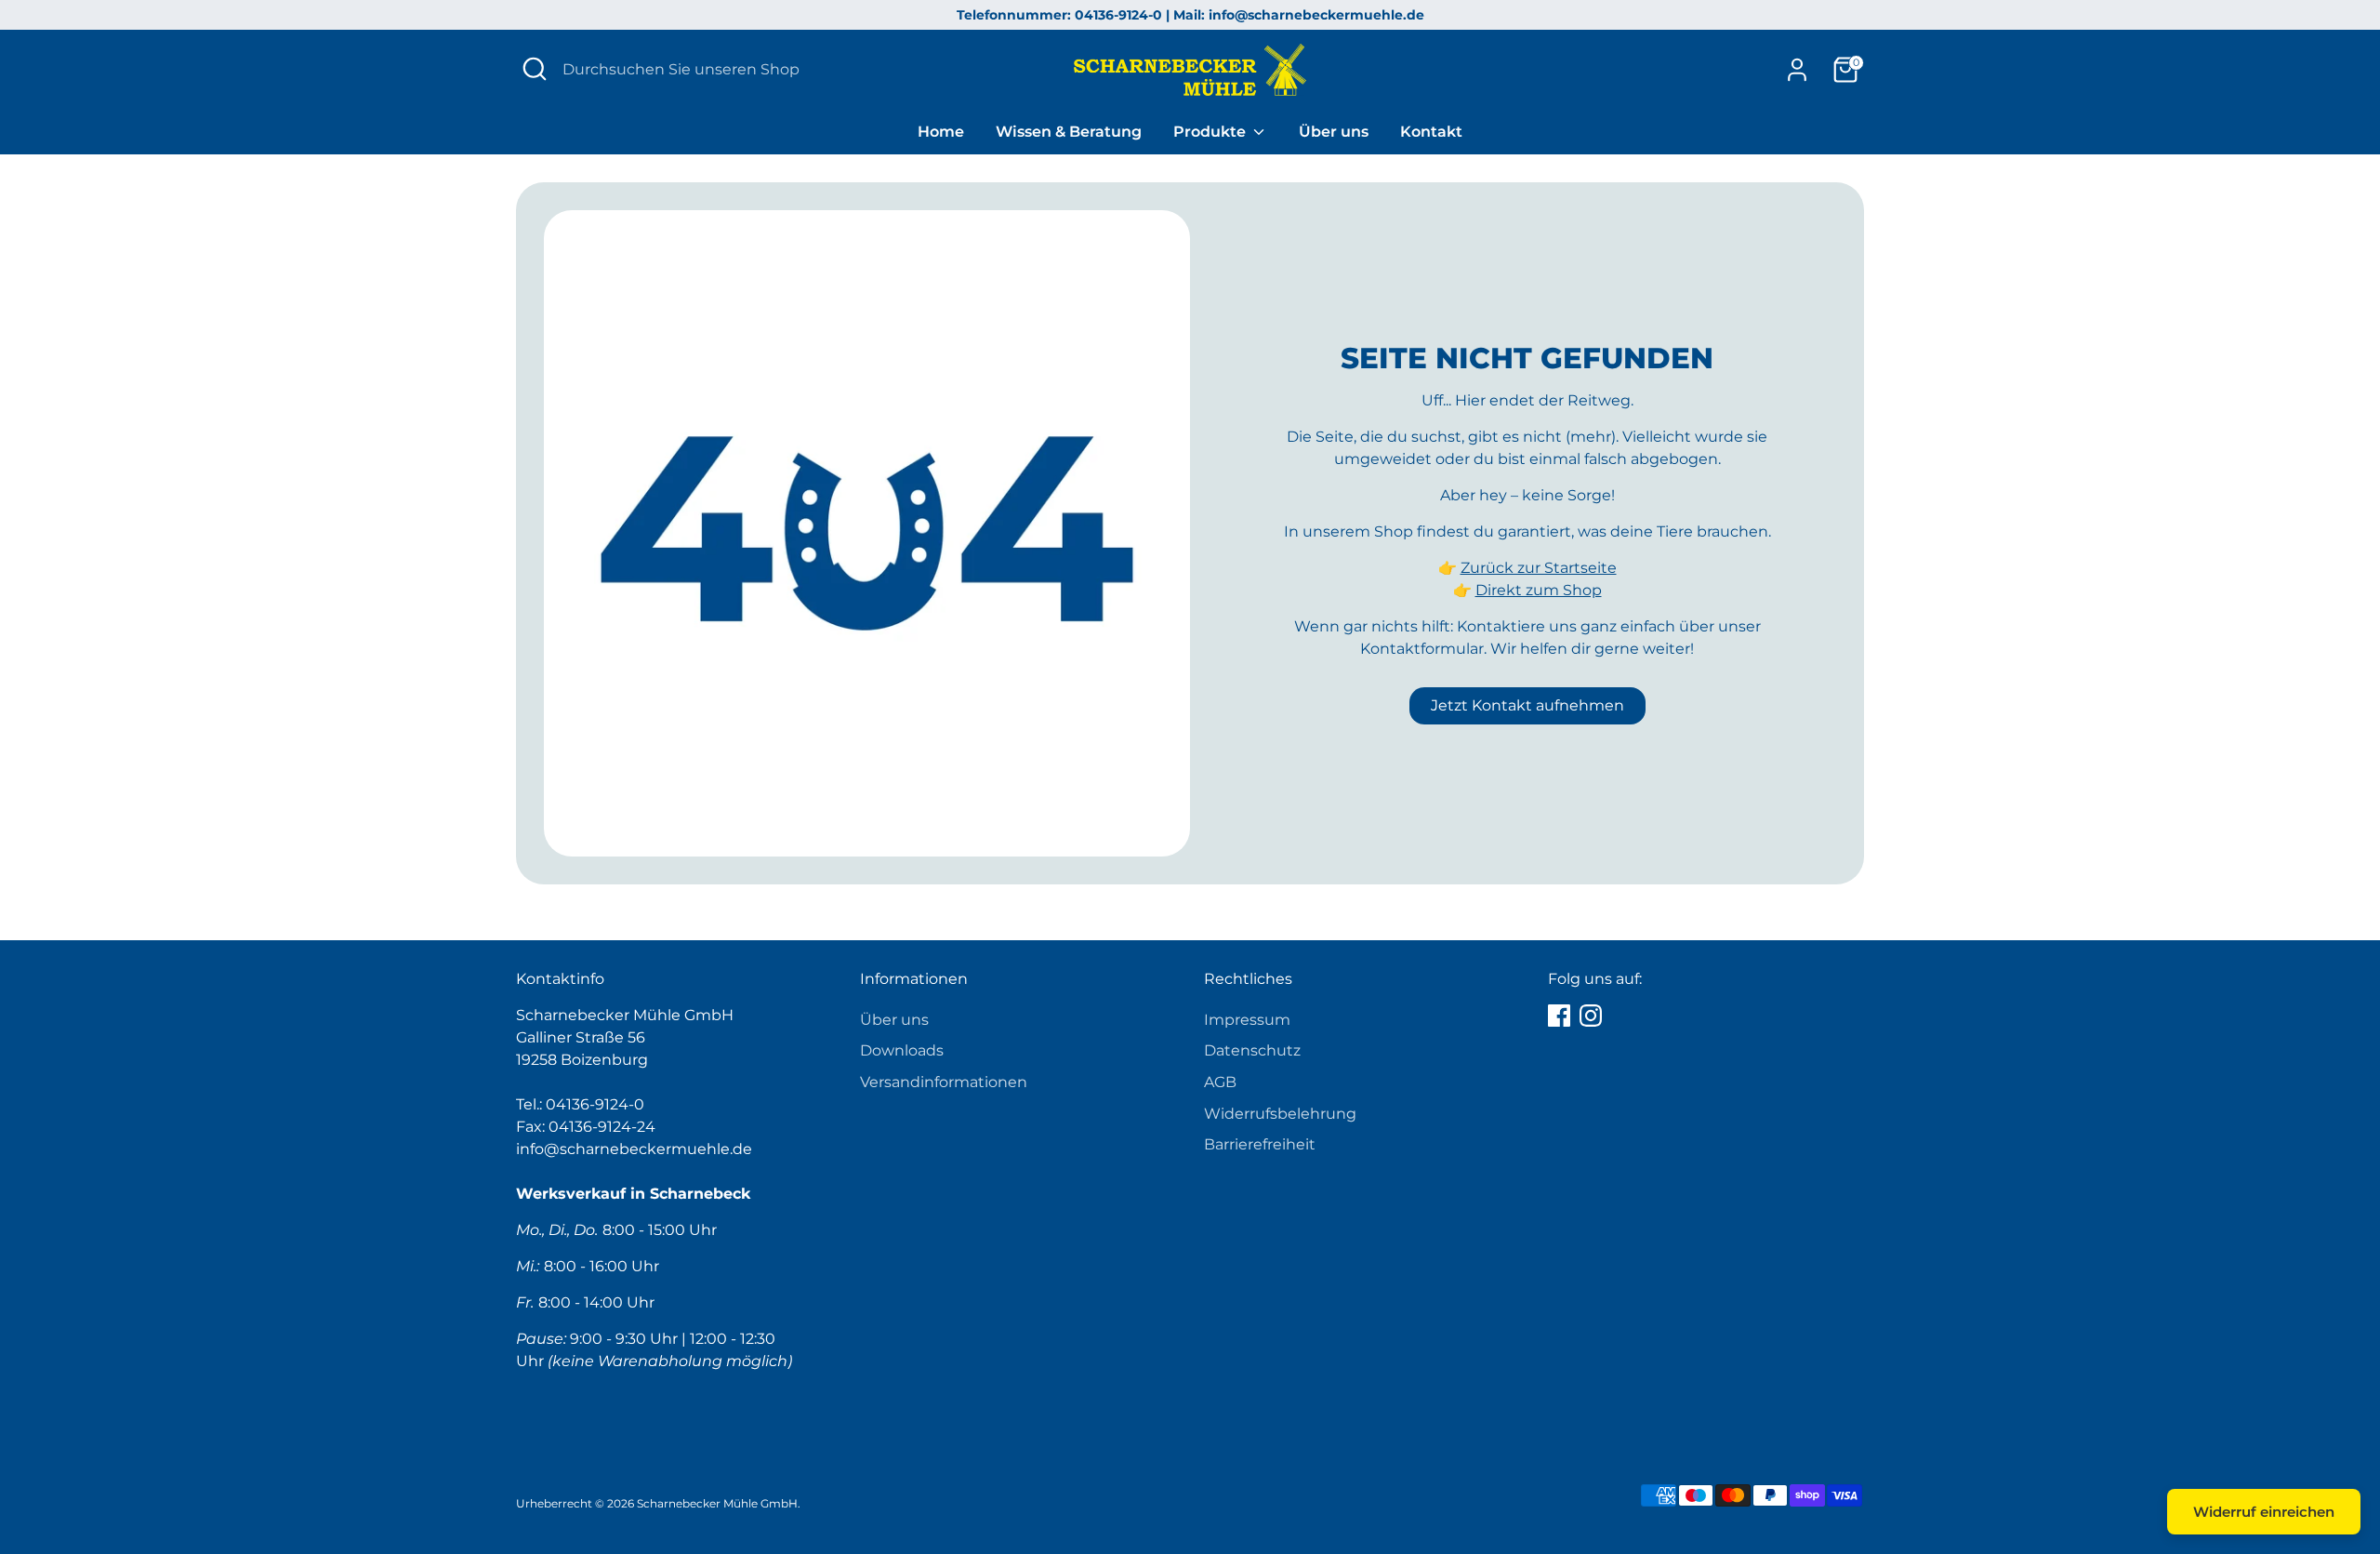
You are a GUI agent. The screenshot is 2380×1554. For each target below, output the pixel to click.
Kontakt (1431, 132)
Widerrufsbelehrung (1280, 1114)
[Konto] (1797, 70)
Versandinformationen (944, 1082)
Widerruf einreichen (2264, 1512)
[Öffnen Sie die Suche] (535, 69)
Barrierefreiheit (1260, 1144)
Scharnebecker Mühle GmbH (717, 1503)
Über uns (1334, 132)
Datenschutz (1252, 1050)
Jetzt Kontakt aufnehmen (1527, 705)
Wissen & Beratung (1069, 132)
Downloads (902, 1050)
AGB (1220, 1082)
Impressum (1247, 1020)
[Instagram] (1591, 1016)
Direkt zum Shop (1539, 590)
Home (941, 132)
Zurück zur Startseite (1539, 568)
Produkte (1211, 132)
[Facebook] (1559, 1016)
